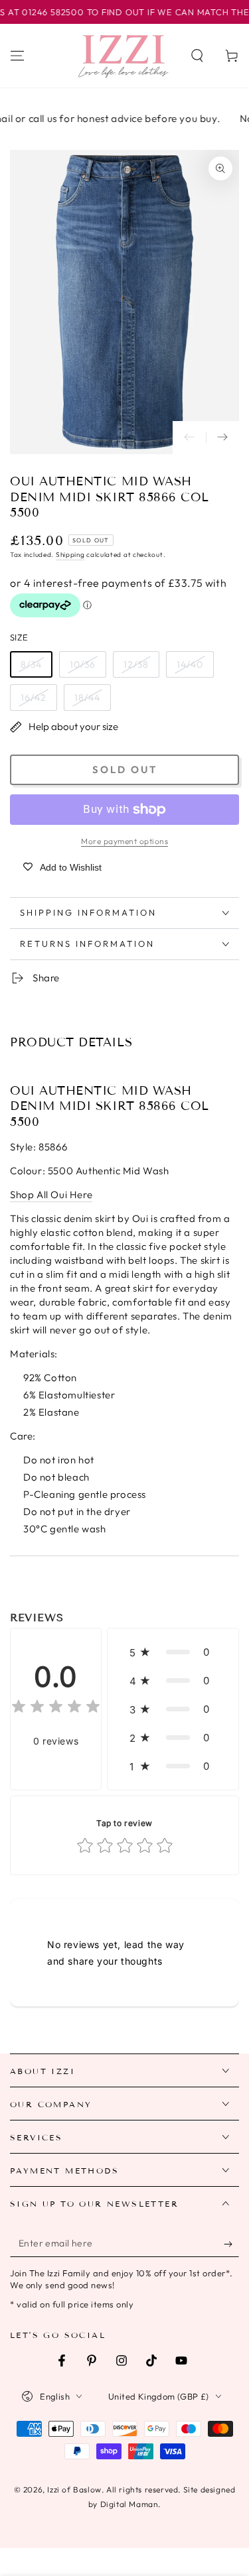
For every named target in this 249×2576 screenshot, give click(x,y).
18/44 (87, 698)
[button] (197, 56)
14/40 (190, 664)
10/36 (83, 664)
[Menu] (17, 56)
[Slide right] (222, 438)
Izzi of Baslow (74, 2489)
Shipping (70, 555)
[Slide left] (189, 438)
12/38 (136, 664)
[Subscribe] (231, 2244)
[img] (56, 1708)
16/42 (34, 698)
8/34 (31, 664)
